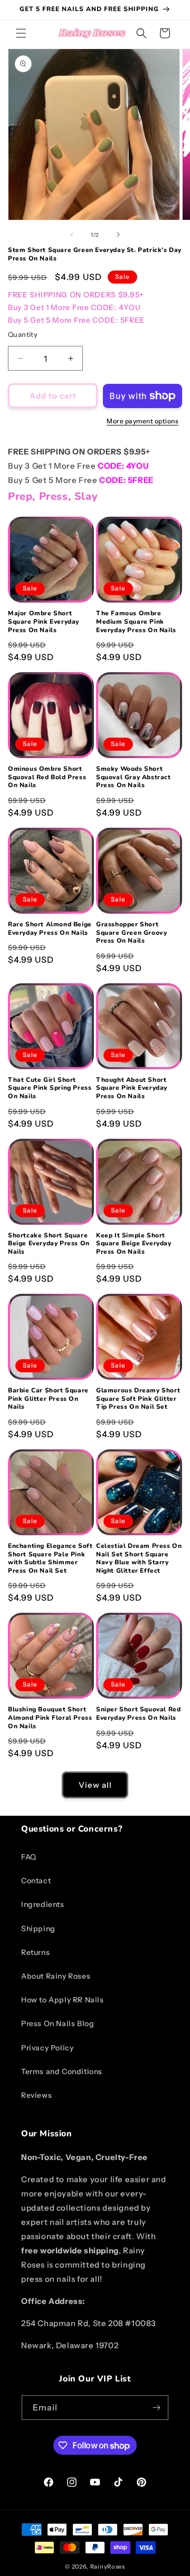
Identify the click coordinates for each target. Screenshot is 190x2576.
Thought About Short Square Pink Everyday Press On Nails (132, 1088)
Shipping (38, 1929)
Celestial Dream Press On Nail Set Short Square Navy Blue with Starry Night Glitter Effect (139, 1558)
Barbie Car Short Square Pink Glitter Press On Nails (48, 1399)
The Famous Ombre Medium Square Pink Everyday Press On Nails (136, 622)
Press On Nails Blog (58, 2023)
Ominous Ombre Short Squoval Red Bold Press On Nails (47, 777)
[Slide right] (118, 235)
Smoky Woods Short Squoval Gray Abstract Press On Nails (134, 777)
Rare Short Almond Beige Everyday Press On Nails (50, 929)
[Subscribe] (156, 2408)
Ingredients (43, 1904)
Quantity (23, 334)
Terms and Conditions (62, 2071)
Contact (36, 1881)
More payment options (142, 421)
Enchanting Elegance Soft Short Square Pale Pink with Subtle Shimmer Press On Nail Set (50, 1558)
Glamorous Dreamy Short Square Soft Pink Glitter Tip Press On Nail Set (138, 1399)
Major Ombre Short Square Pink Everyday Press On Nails (44, 622)
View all (95, 1785)
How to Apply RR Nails (63, 2000)
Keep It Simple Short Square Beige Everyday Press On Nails (134, 1244)
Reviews (36, 2095)
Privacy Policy (47, 2048)
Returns (35, 1952)
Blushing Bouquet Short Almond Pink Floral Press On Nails (50, 1718)
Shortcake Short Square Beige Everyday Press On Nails (49, 1244)
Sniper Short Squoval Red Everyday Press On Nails (138, 1714)
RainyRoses (108, 2567)
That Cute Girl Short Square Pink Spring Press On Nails (50, 1088)
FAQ (29, 1857)
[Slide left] (72, 235)
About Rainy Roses (56, 1976)
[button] (21, 33)
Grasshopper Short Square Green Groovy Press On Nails (131, 933)
